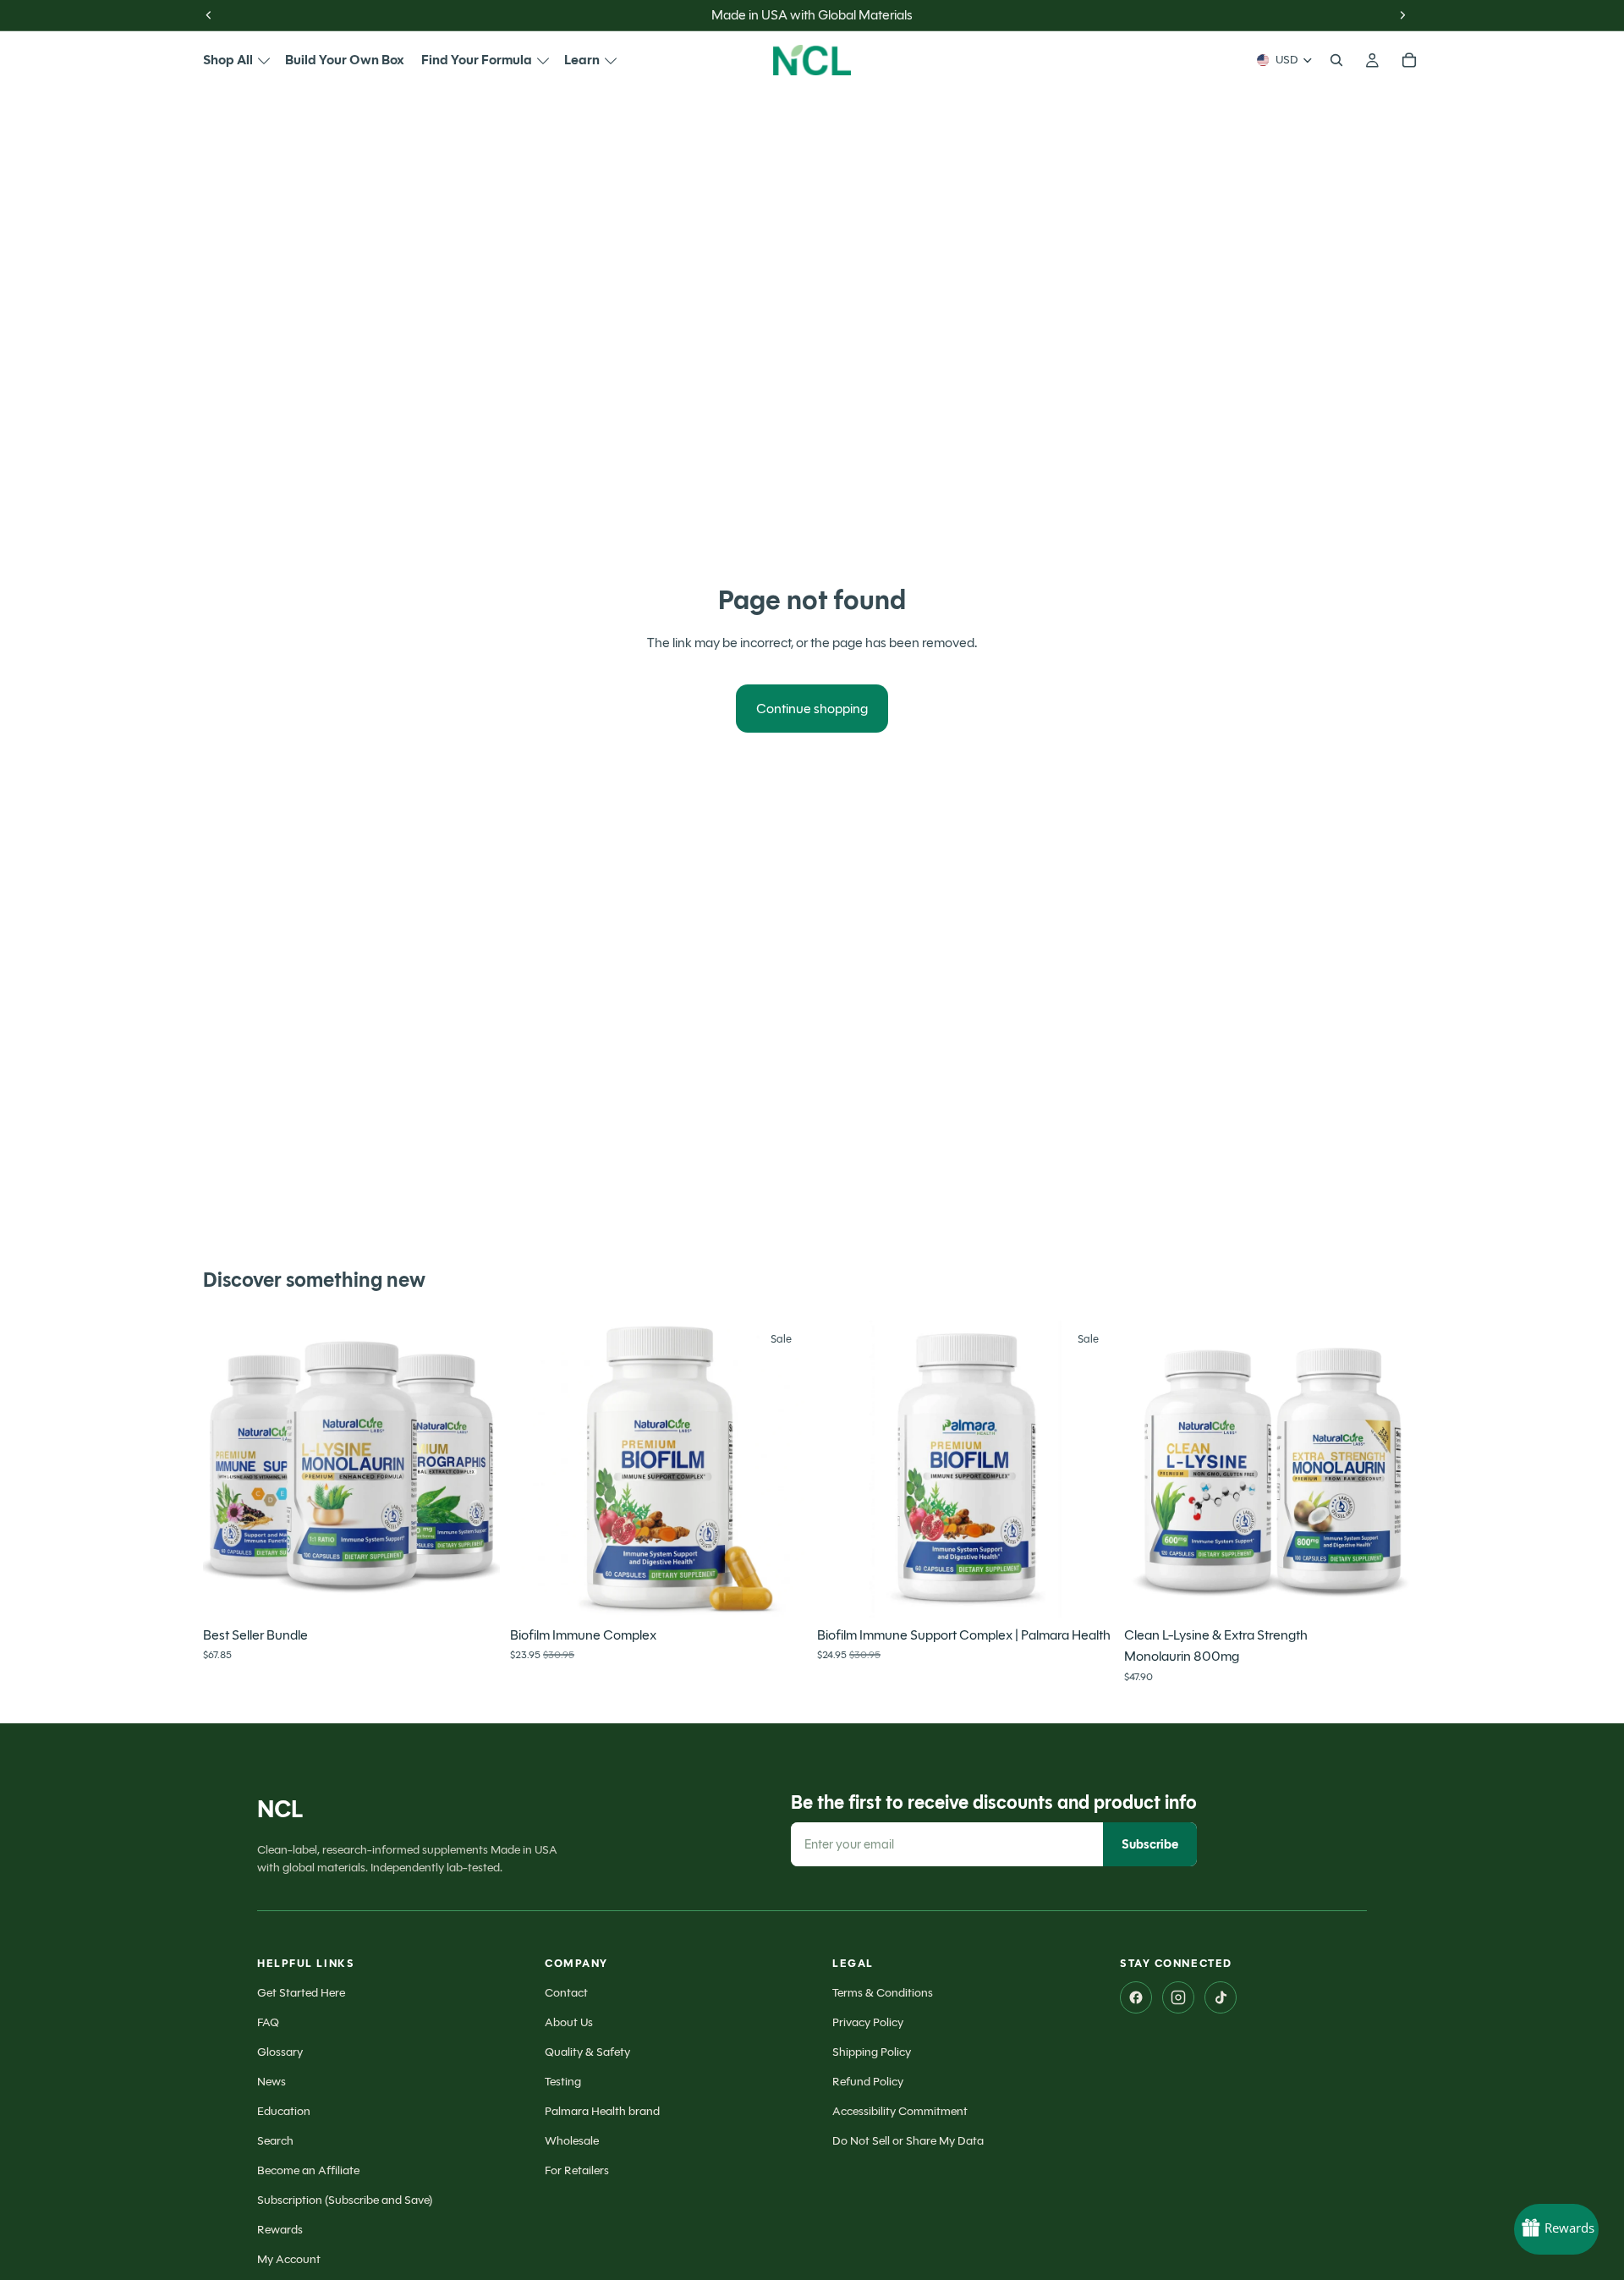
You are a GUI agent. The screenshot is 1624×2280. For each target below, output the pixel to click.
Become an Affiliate (308, 2170)
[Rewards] (1556, 2229)
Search (275, 2141)
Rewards (280, 2230)
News (272, 2082)
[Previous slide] (228, 1469)
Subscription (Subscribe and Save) (345, 2200)
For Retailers (577, 2170)
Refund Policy (868, 2082)
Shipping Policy (872, 2052)
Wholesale (572, 2141)
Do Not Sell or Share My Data (908, 2141)
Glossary (280, 2052)
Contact (566, 1993)
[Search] (1336, 60)
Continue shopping (812, 709)
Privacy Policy (868, 2022)
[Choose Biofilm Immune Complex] (781, 1591)
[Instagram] (1178, 1997)
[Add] (474, 1591)
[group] (351, 1469)
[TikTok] (1221, 1997)
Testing (563, 2082)
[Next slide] (475, 1469)
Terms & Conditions (883, 1993)
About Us (569, 2022)
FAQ (268, 2022)
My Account (289, 2259)
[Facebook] (1136, 1997)
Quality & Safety (587, 2052)
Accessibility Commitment (900, 2111)
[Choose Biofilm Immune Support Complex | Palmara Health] (1088, 1591)
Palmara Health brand (602, 2111)
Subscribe (1150, 1844)
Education (284, 2111)
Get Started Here (301, 1993)
